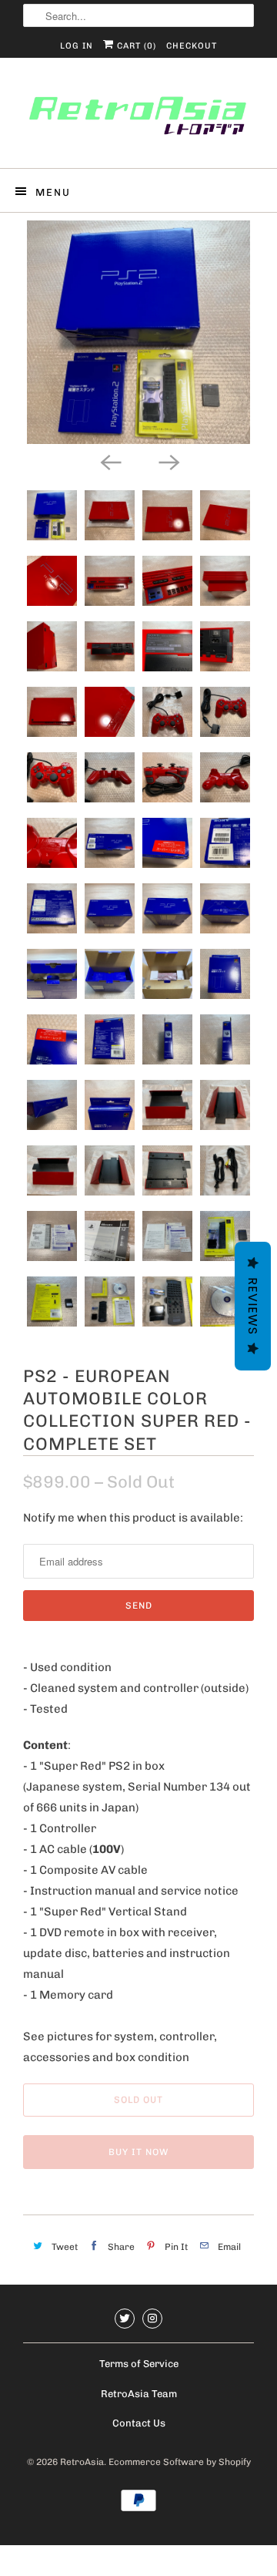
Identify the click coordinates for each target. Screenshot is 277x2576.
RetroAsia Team (139, 2394)
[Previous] (109, 461)
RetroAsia (82, 2462)
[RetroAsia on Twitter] (125, 2319)
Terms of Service (139, 2364)
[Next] (168, 461)
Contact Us (139, 2423)
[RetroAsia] (138, 119)
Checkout (192, 46)
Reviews (253, 1306)
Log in (77, 46)
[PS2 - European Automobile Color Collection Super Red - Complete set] (138, 332)
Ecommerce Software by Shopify (180, 2462)
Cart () (135, 46)
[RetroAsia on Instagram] (152, 2319)
